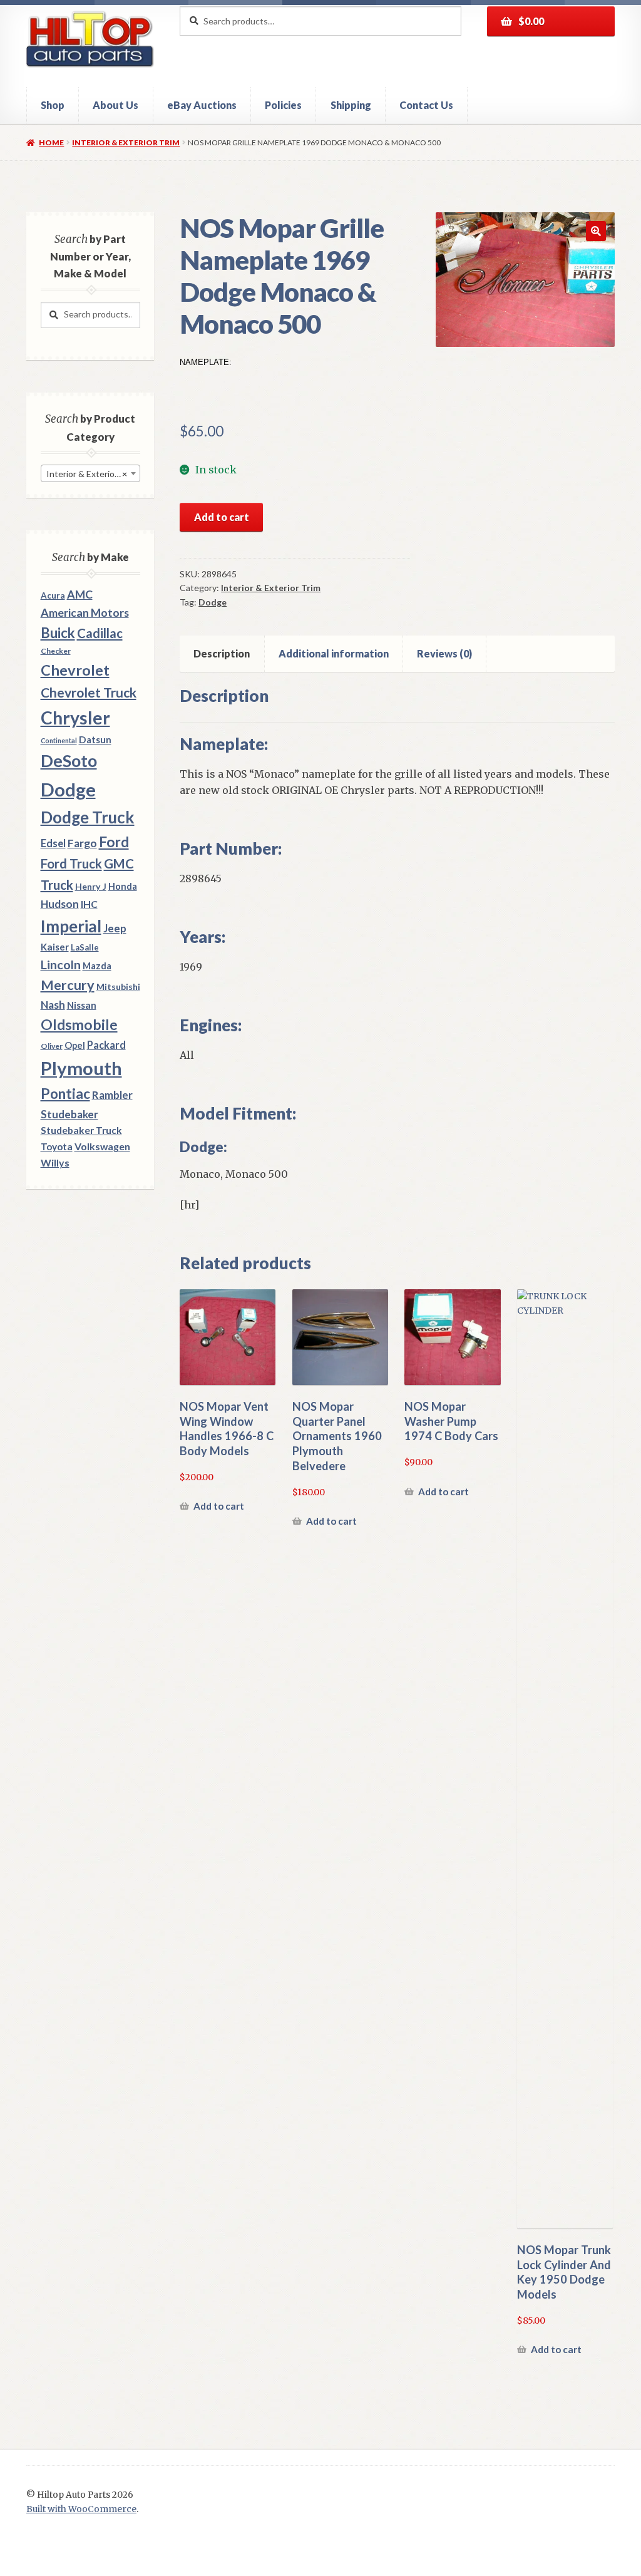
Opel (75, 1045)
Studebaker (69, 1114)
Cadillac (100, 633)
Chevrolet (75, 670)
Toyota (57, 1146)
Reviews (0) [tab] (444, 653)
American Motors (85, 612)
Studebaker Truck (81, 1130)
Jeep (115, 929)
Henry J (91, 886)
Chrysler (75, 718)
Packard (106, 1045)
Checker (56, 651)
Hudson (60, 904)
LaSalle (85, 947)
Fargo (82, 843)
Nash (53, 1005)
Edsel (53, 843)
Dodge (213, 602)
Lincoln (61, 965)
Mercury (68, 985)
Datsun (95, 739)
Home (51, 142)
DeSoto (69, 761)
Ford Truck (71, 863)
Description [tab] (222, 653)
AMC (80, 594)
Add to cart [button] (219, 1506)
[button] (596, 231)
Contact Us (426, 105)
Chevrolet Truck (89, 693)
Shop (53, 105)
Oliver (52, 1046)
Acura (53, 595)
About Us (115, 105)
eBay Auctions (202, 105)
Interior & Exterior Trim (126, 142)
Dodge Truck (88, 817)
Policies (283, 105)
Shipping (351, 105)
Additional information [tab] (334, 653)
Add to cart (222, 517)
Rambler (112, 1095)
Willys (55, 1162)
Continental (59, 740)
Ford (114, 842)
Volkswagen (102, 1146)
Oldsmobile (79, 1025)
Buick (58, 633)
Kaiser (55, 947)
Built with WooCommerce (81, 2509)
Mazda (97, 966)
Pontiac (65, 1094)
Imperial (71, 926)
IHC (89, 904)
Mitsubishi (118, 987)
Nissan (82, 1005)
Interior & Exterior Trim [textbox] (92, 474)
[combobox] (90, 473)
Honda (123, 886)
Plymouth (81, 1068)
